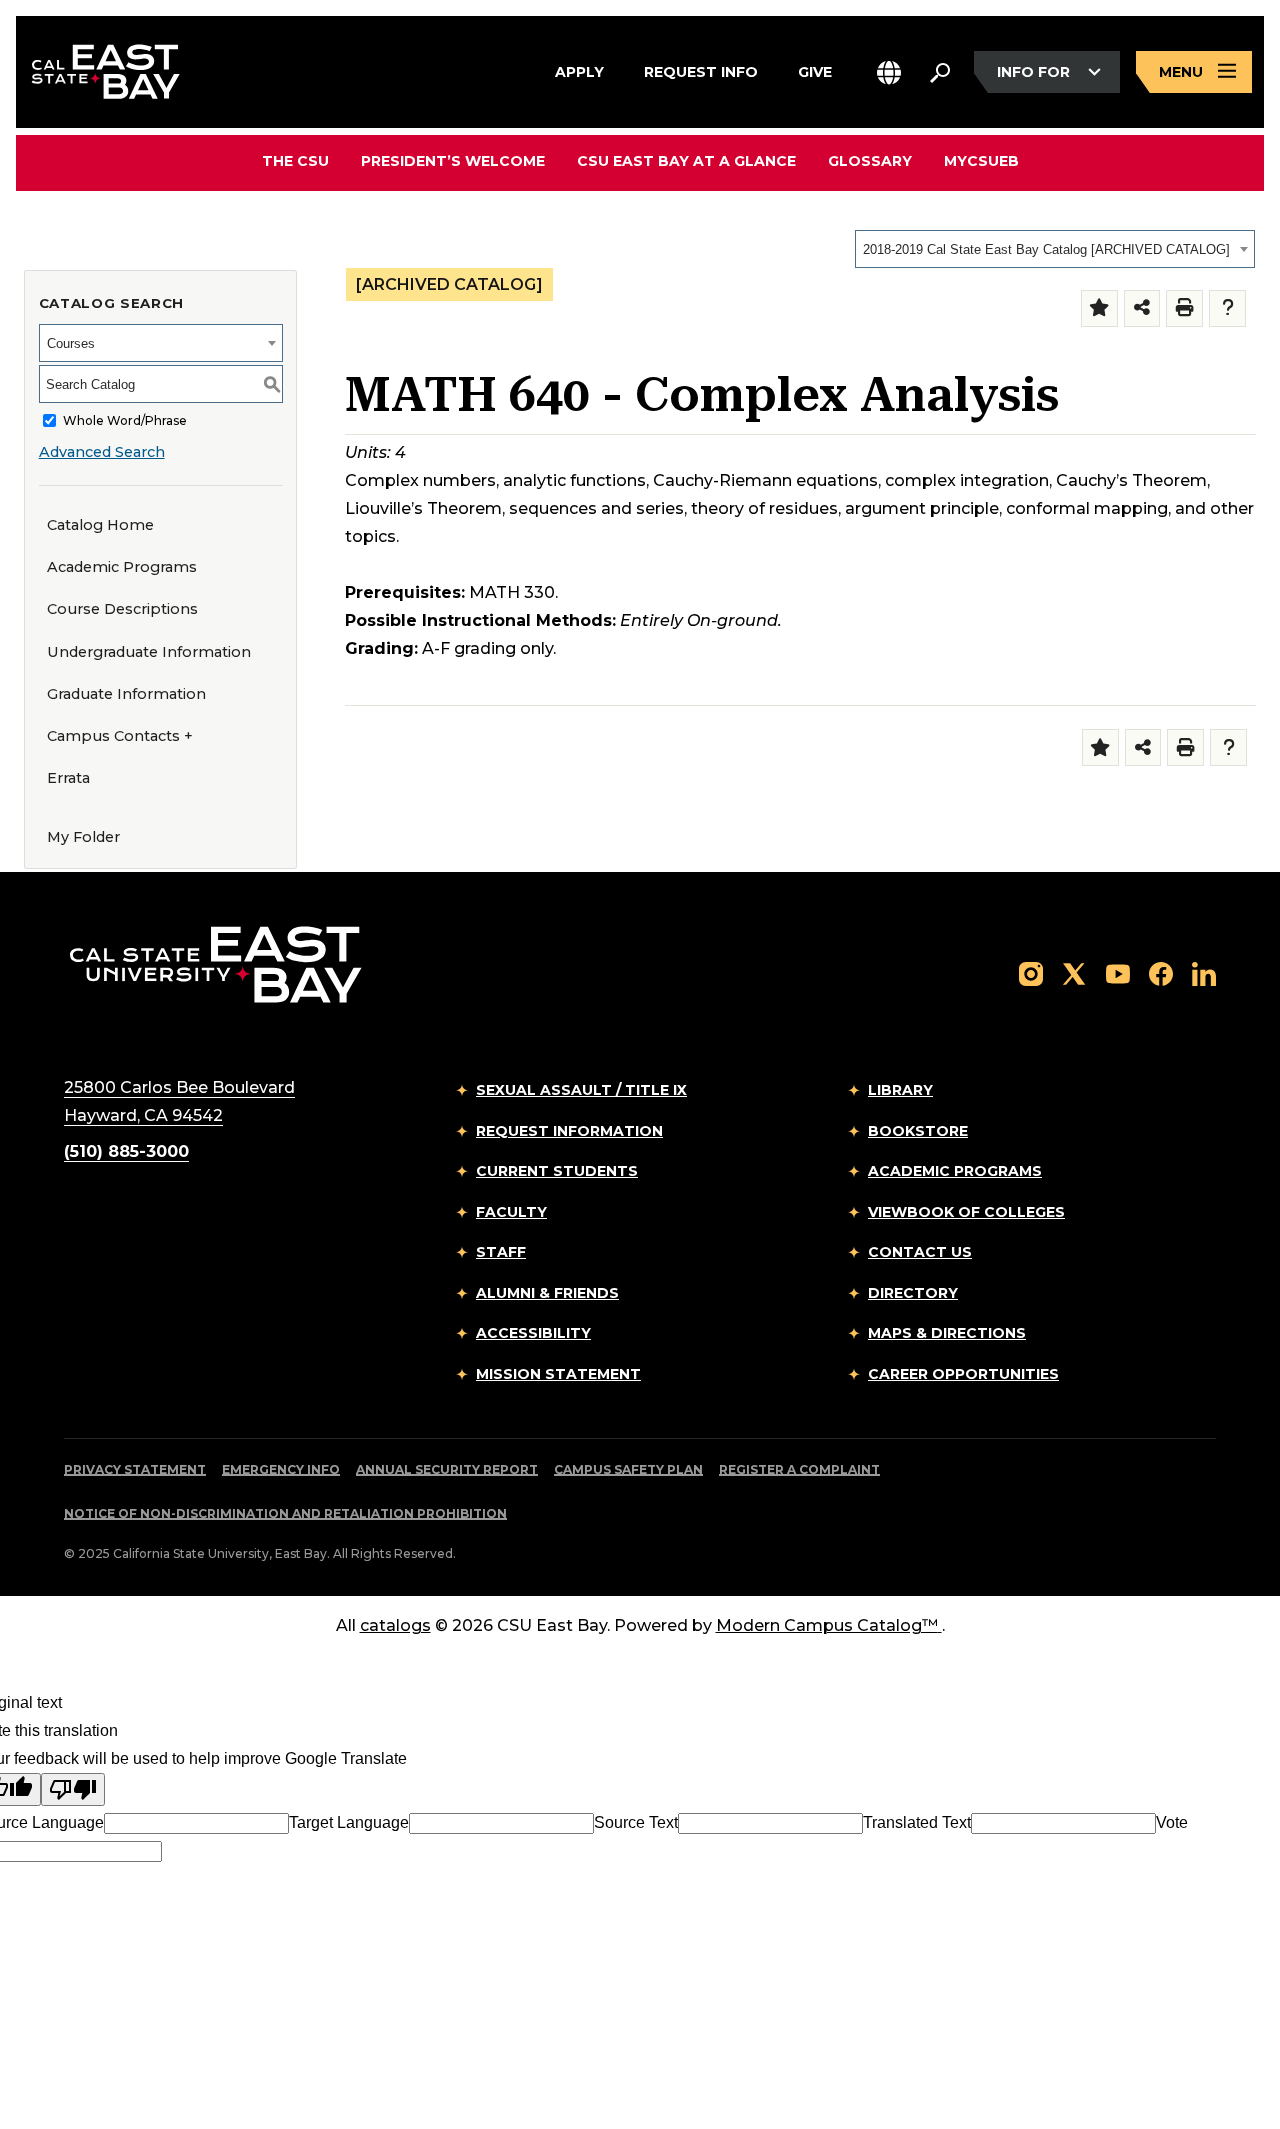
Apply (579, 70)
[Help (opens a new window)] (1227, 308)
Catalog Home (100, 525)
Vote (1172, 1822)
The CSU (295, 161)
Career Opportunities (963, 1374)
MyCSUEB (981, 160)
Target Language (349, 1822)
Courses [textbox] (71, 343)
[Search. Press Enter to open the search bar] (940, 72)
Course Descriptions (122, 609)
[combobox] (1055, 249)
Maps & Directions (947, 1333)
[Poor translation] (73, 1789)
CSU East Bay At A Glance (686, 161)
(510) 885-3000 (126, 1151)
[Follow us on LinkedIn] (1204, 972)
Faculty (511, 1212)
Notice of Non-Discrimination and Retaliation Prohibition (285, 1513)
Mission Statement (558, 1374)
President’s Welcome (453, 161)
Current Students (557, 1171)
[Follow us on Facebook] (1161, 972)
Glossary (870, 161)
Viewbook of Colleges (966, 1212)
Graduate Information (126, 694)
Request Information (569, 1131)
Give (815, 70)
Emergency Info (281, 1469)
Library (900, 1090)
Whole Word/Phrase (125, 420)
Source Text (636, 1822)
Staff (501, 1252)
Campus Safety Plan (628, 1469)
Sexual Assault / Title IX (581, 1090)
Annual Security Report (447, 1469)
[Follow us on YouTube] (1118, 972)
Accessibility (533, 1333)
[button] (889, 72)
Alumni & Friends (547, 1293)
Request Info (701, 70)
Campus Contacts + (120, 736)
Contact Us (920, 1252)
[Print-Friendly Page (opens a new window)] (1184, 308)
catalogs (395, 1625)
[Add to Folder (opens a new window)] (1099, 308)
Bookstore (918, 1131)
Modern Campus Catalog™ (827, 1625)
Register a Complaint (799, 1469)
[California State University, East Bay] (215, 964)
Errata (68, 778)
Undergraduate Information (149, 652)
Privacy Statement (135, 1469)
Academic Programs (122, 567)
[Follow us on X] (1074, 972)
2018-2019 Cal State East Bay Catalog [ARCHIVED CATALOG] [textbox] (1046, 249)
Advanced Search (102, 452)
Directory (913, 1293)
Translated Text (917, 1822)
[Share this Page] (1142, 308)
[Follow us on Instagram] (1031, 972)
